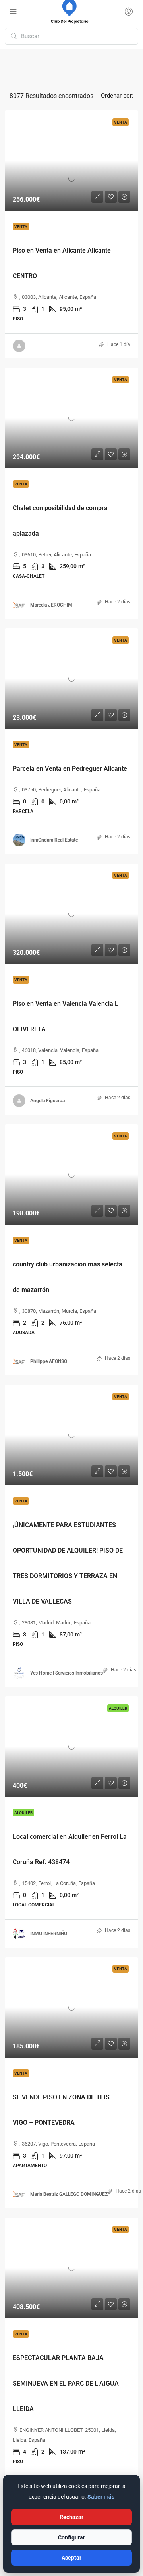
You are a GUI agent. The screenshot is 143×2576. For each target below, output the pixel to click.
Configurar (71, 2537)
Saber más (101, 2497)
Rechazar (71, 2517)
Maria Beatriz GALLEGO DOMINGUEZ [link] (69, 2194)
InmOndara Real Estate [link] (54, 840)
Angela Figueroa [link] (47, 1101)
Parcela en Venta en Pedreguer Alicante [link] (70, 769)
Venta (21, 227)
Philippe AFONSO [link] (49, 1361)
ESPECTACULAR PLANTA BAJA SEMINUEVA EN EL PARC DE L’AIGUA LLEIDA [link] (66, 2383)
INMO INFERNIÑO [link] (49, 1934)
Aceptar (71, 2558)
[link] (71, 161)
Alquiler (23, 1813)
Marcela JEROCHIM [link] (51, 605)
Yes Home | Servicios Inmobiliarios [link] (67, 1673)
